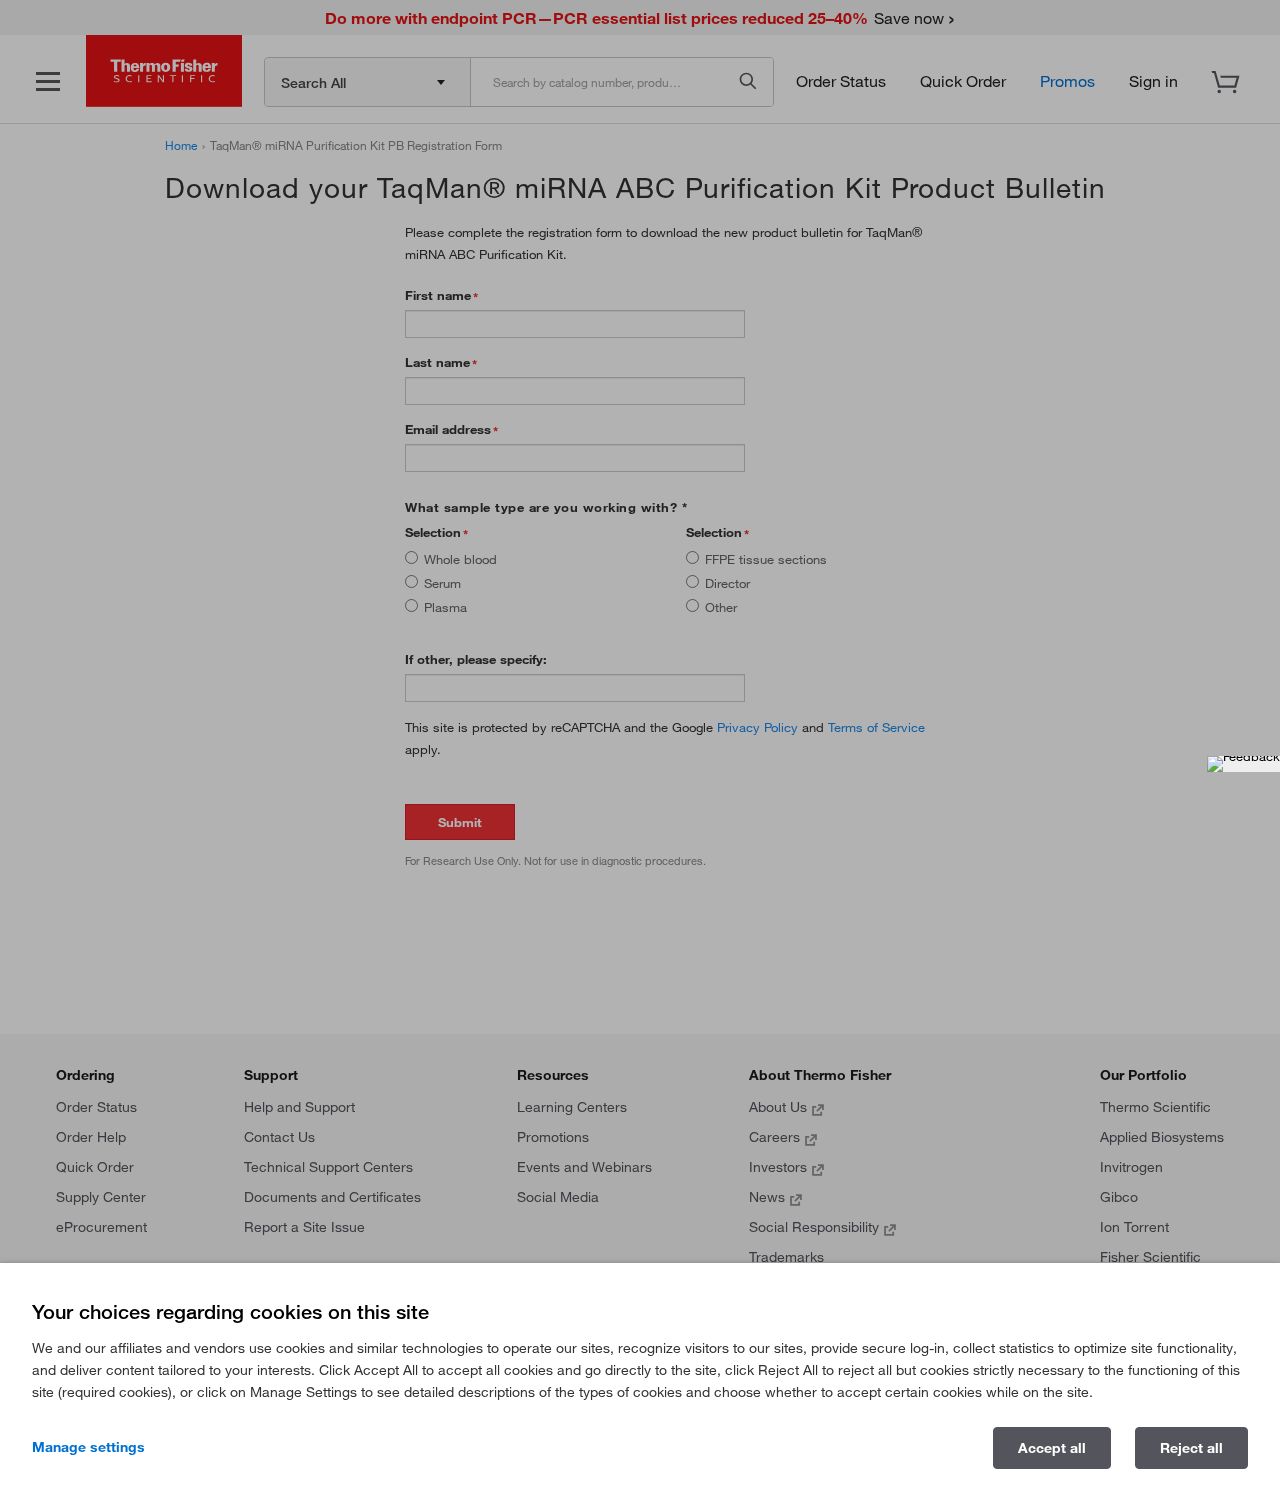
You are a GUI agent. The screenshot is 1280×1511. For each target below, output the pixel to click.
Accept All (1052, 1448)
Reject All (1191, 1448)
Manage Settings (88, 1447)
